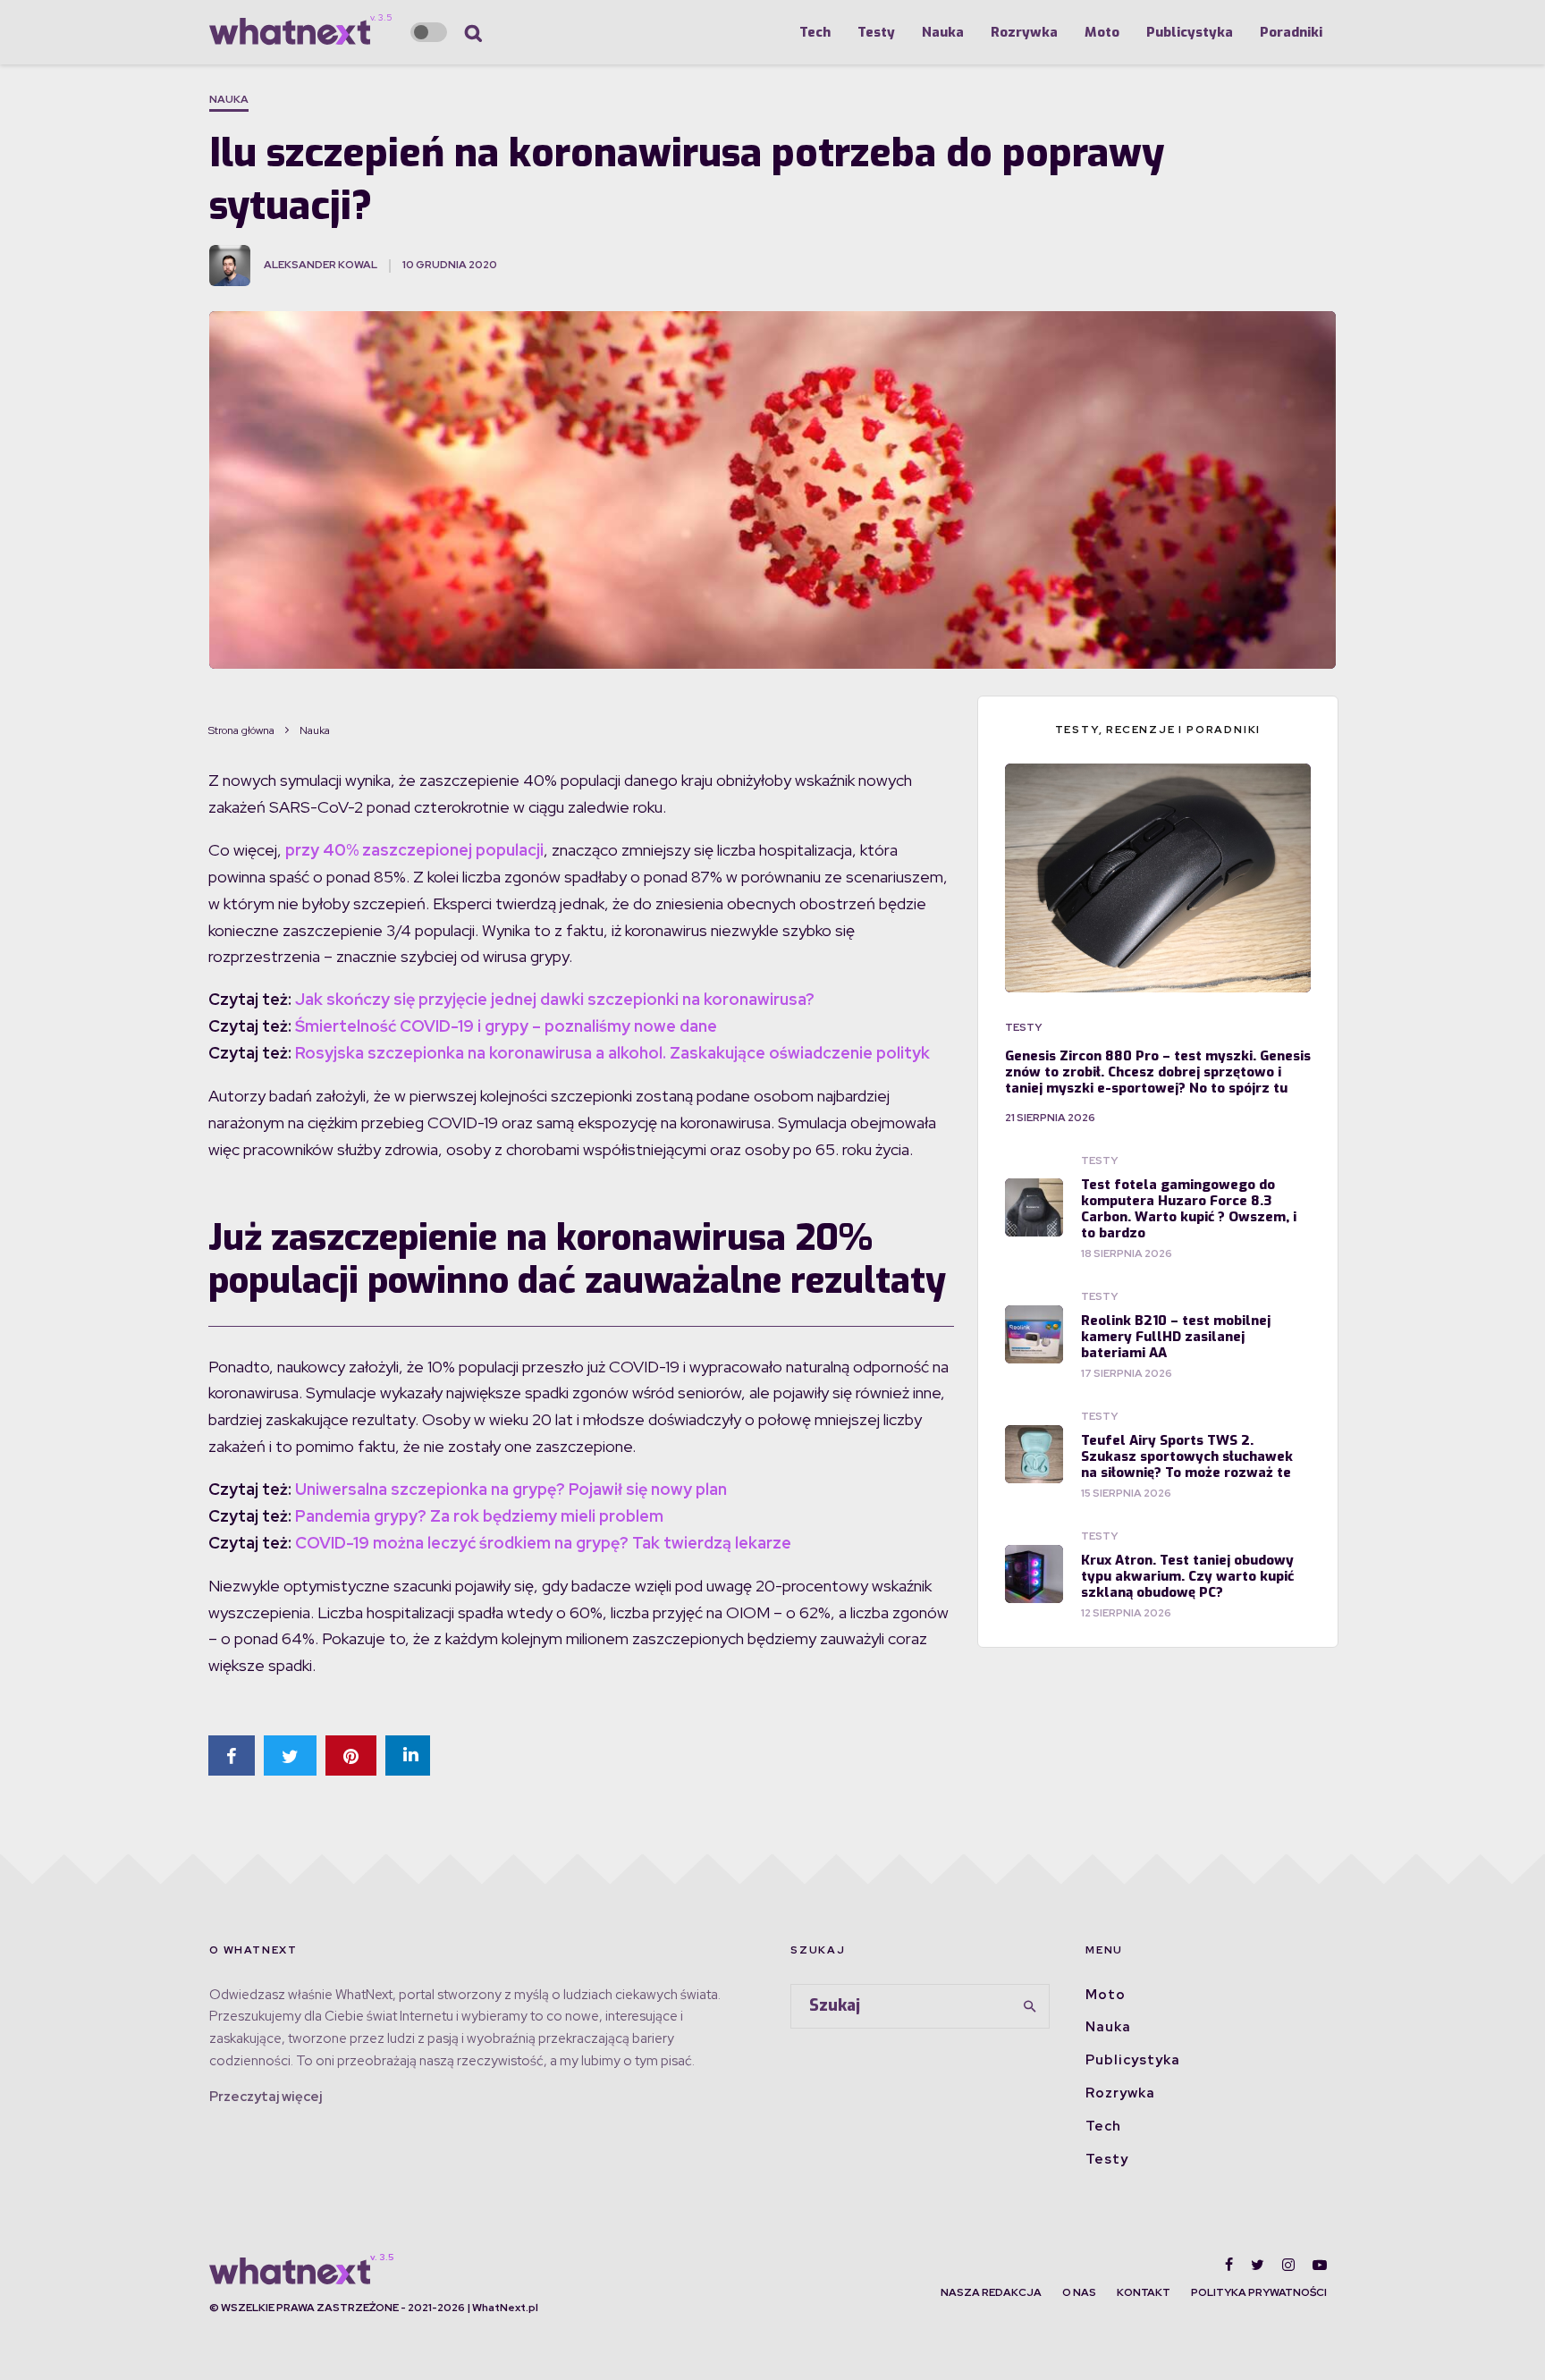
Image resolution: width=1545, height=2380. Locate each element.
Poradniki (1291, 32)
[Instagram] (1288, 2265)
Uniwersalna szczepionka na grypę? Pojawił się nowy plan (511, 1489)
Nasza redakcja (991, 2292)
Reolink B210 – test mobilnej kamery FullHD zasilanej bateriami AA (1176, 1337)
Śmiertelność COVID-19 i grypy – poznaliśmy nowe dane (506, 1026)
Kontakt (1144, 2292)
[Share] (232, 1755)
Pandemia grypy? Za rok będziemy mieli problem (479, 1516)
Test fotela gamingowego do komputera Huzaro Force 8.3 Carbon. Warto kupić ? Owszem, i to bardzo (1189, 1209)
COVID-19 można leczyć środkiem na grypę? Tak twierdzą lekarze (543, 1543)
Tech (815, 32)
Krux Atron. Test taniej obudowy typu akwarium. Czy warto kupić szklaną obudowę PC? (1187, 1576)
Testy (876, 32)
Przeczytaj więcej (266, 2097)
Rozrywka (1024, 32)
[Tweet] (290, 1755)
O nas (1079, 2292)
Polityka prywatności (1259, 2292)
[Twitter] (1258, 2265)
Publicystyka (1190, 32)
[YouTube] (1320, 2265)
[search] (1030, 2006)
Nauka (943, 32)
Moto (1102, 32)
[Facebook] (1229, 2265)
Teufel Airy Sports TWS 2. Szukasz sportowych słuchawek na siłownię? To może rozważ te (1187, 1456)
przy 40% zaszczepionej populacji (414, 850)
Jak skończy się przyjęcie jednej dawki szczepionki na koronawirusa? (555, 999)
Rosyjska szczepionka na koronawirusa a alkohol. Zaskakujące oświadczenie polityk (612, 1053)
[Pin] (351, 1755)
